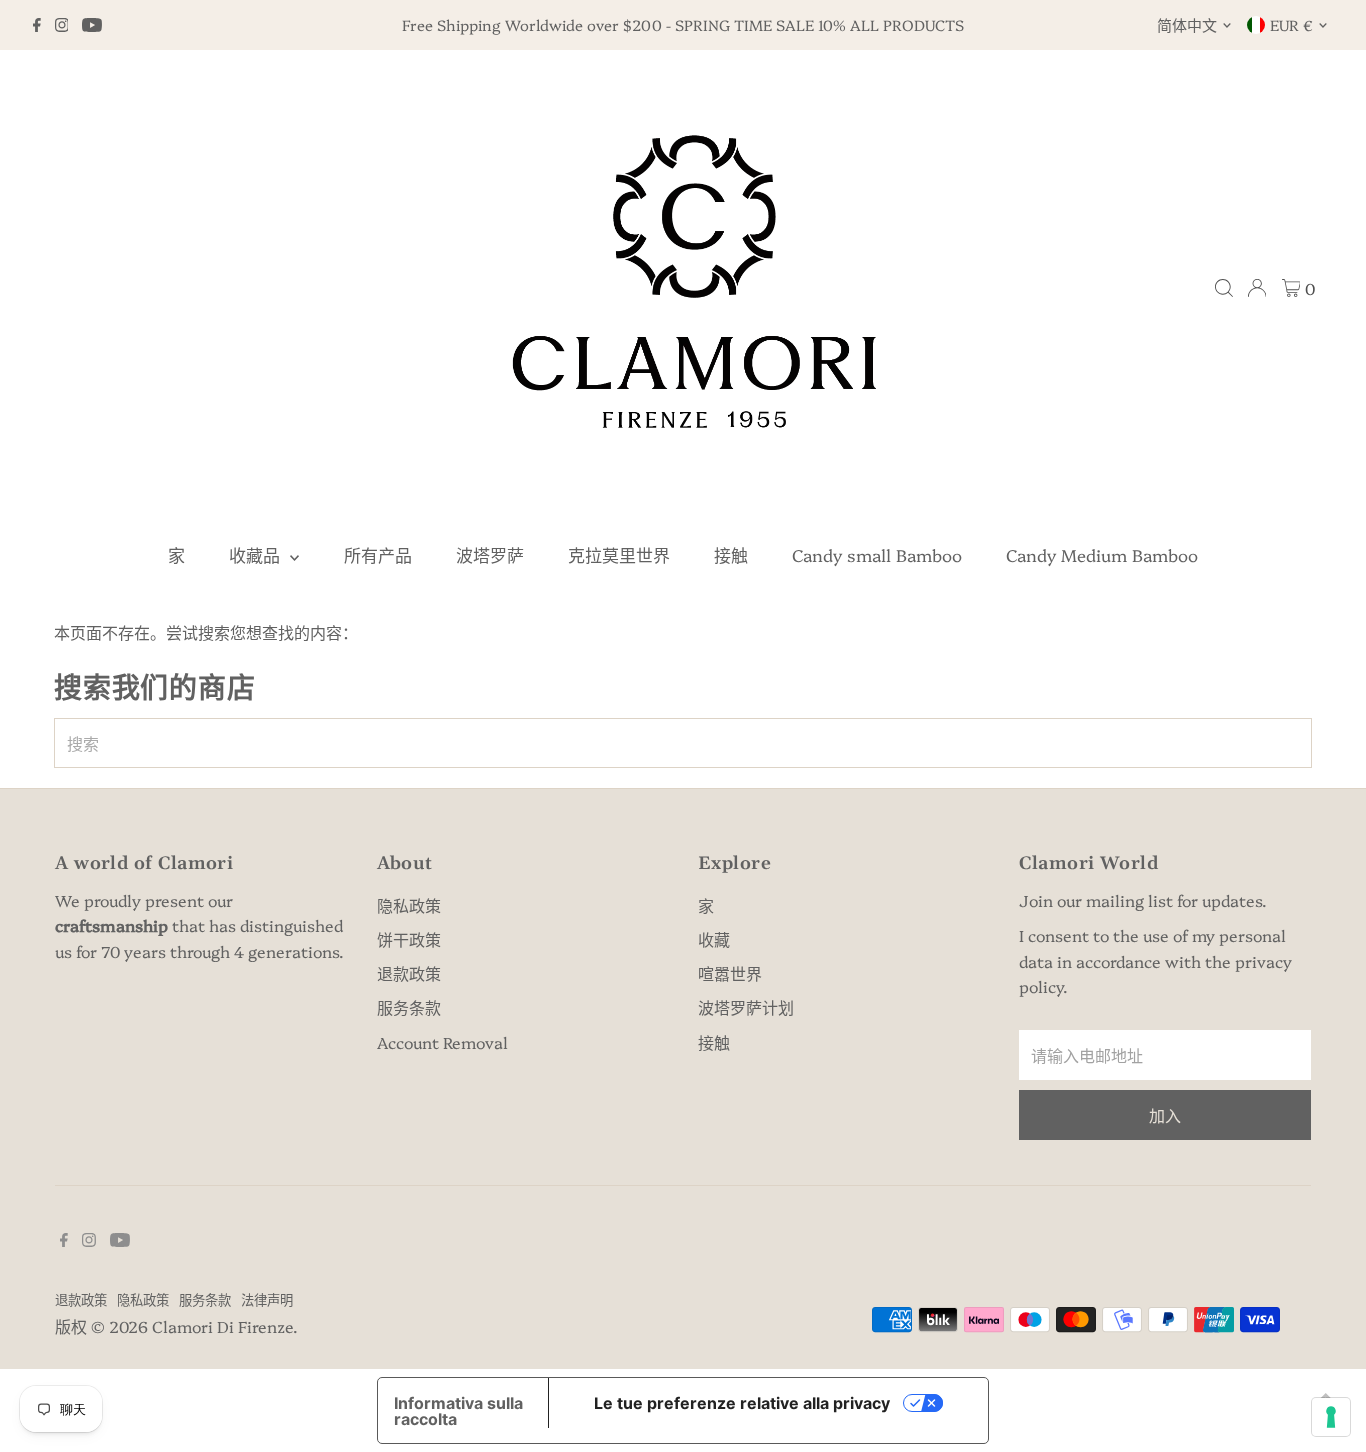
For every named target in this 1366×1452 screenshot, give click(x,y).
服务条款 (409, 1007)
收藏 (714, 939)
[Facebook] (37, 25)
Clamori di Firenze (222, 1326)
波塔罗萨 (490, 554)
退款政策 (409, 973)
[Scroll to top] (1326, 1397)
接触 (731, 554)
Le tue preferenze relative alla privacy (742, 1403)
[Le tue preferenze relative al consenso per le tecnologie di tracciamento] (1331, 1417)
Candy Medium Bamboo (1102, 554)
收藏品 (257, 554)
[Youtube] (92, 25)
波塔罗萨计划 (746, 1007)
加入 (1165, 1115)
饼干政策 (409, 939)
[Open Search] (1224, 288)
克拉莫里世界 (619, 554)
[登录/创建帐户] (1257, 288)
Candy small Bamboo (877, 554)
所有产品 (378, 554)
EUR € (1291, 24)
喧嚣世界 (730, 973)
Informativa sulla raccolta (458, 1411)
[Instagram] (62, 25)
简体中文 (1187, 24)
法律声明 (267, 1299)
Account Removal (442, 1042)
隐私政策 (409, 905)
